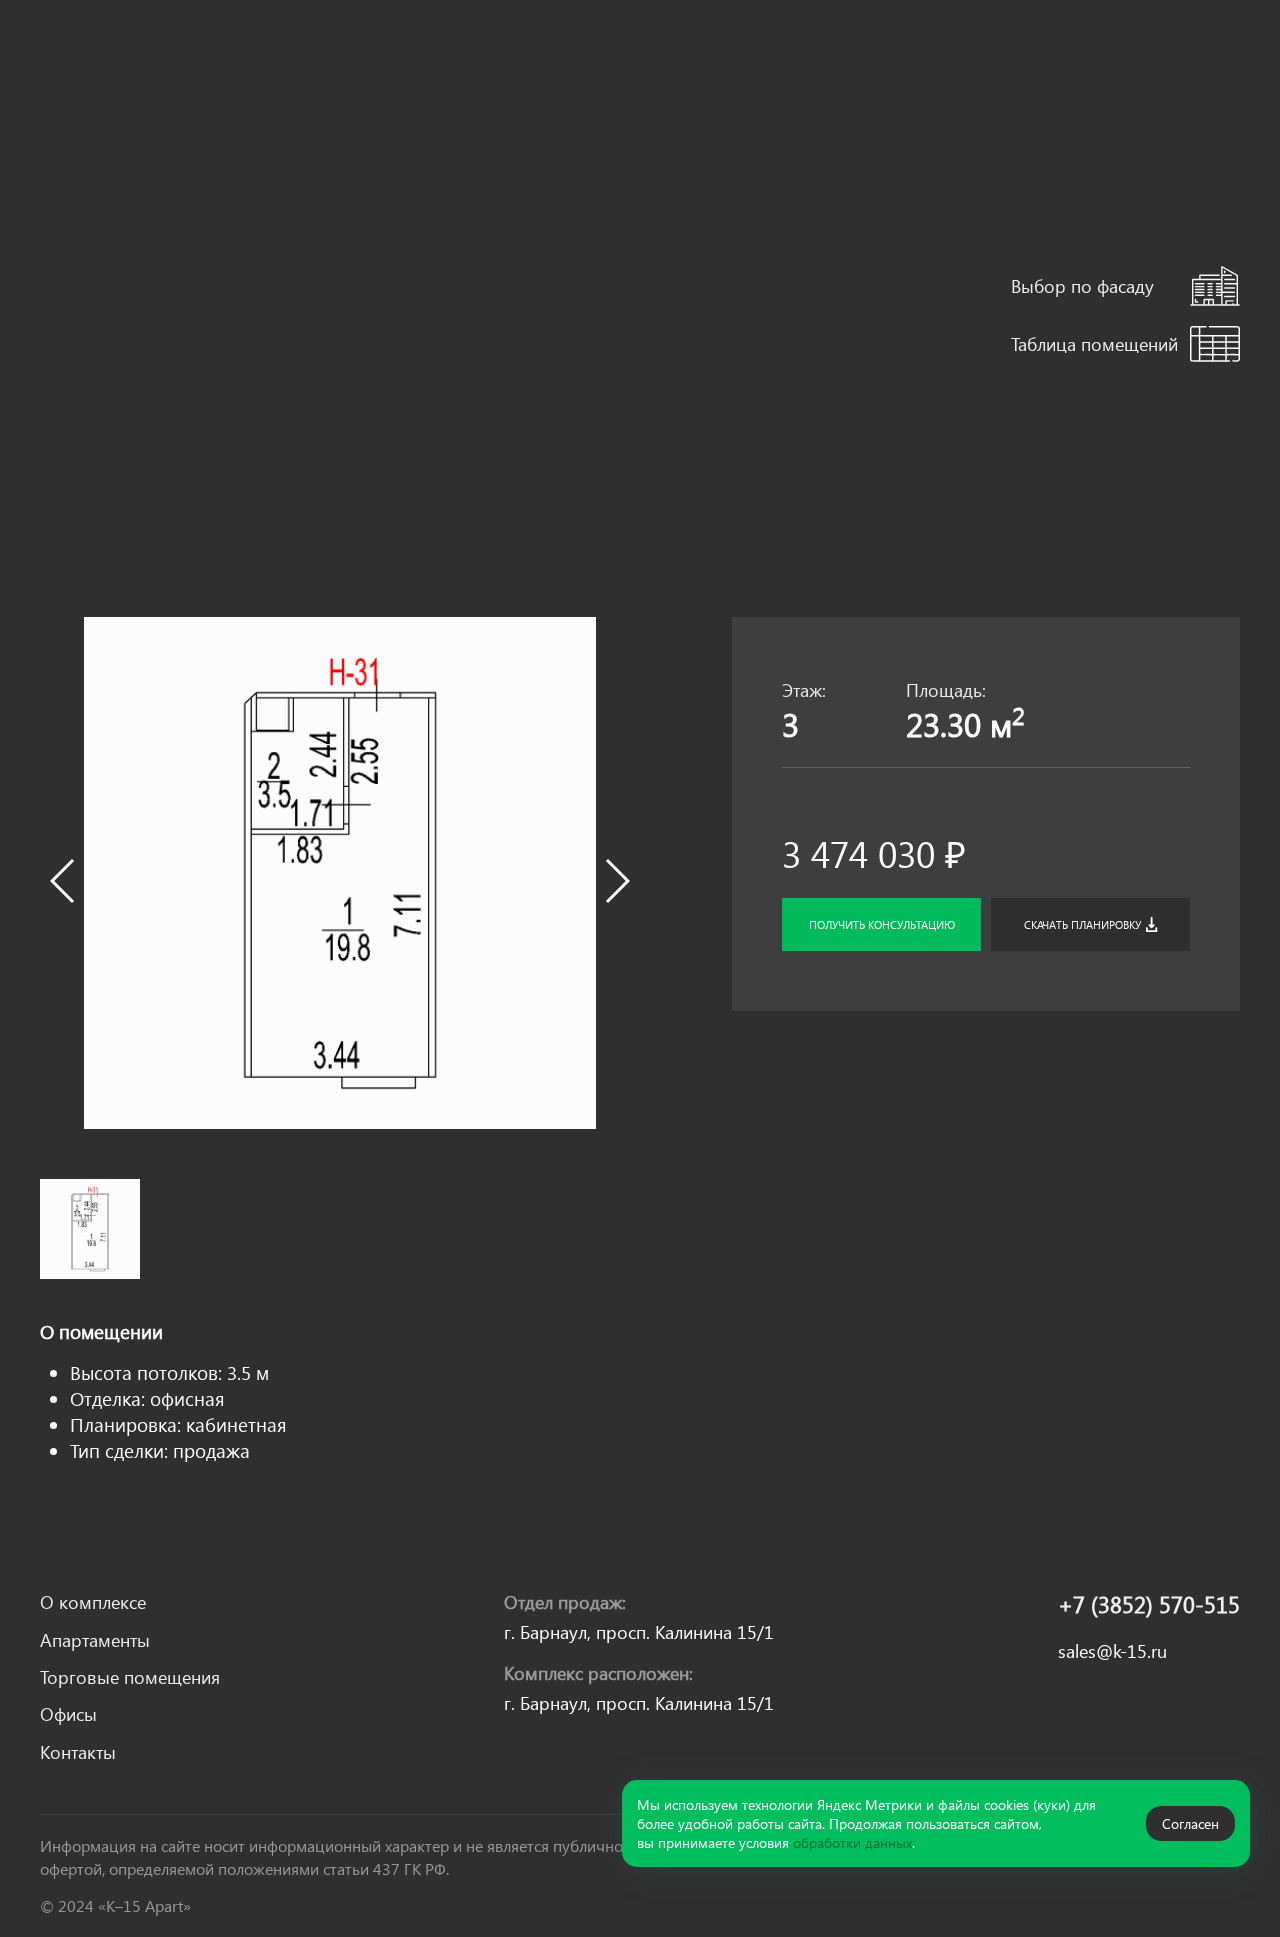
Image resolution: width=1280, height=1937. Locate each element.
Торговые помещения (493, 56)
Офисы (614, 54)
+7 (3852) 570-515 (1149, 1604)
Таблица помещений (1094, 343)
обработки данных (852, 1842)
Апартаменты (349, 54)
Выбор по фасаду (1082, 285)
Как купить (233, 97)
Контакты (696, 56)
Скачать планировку (1082, 924)
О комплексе (235, 54)
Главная (68, 182)
